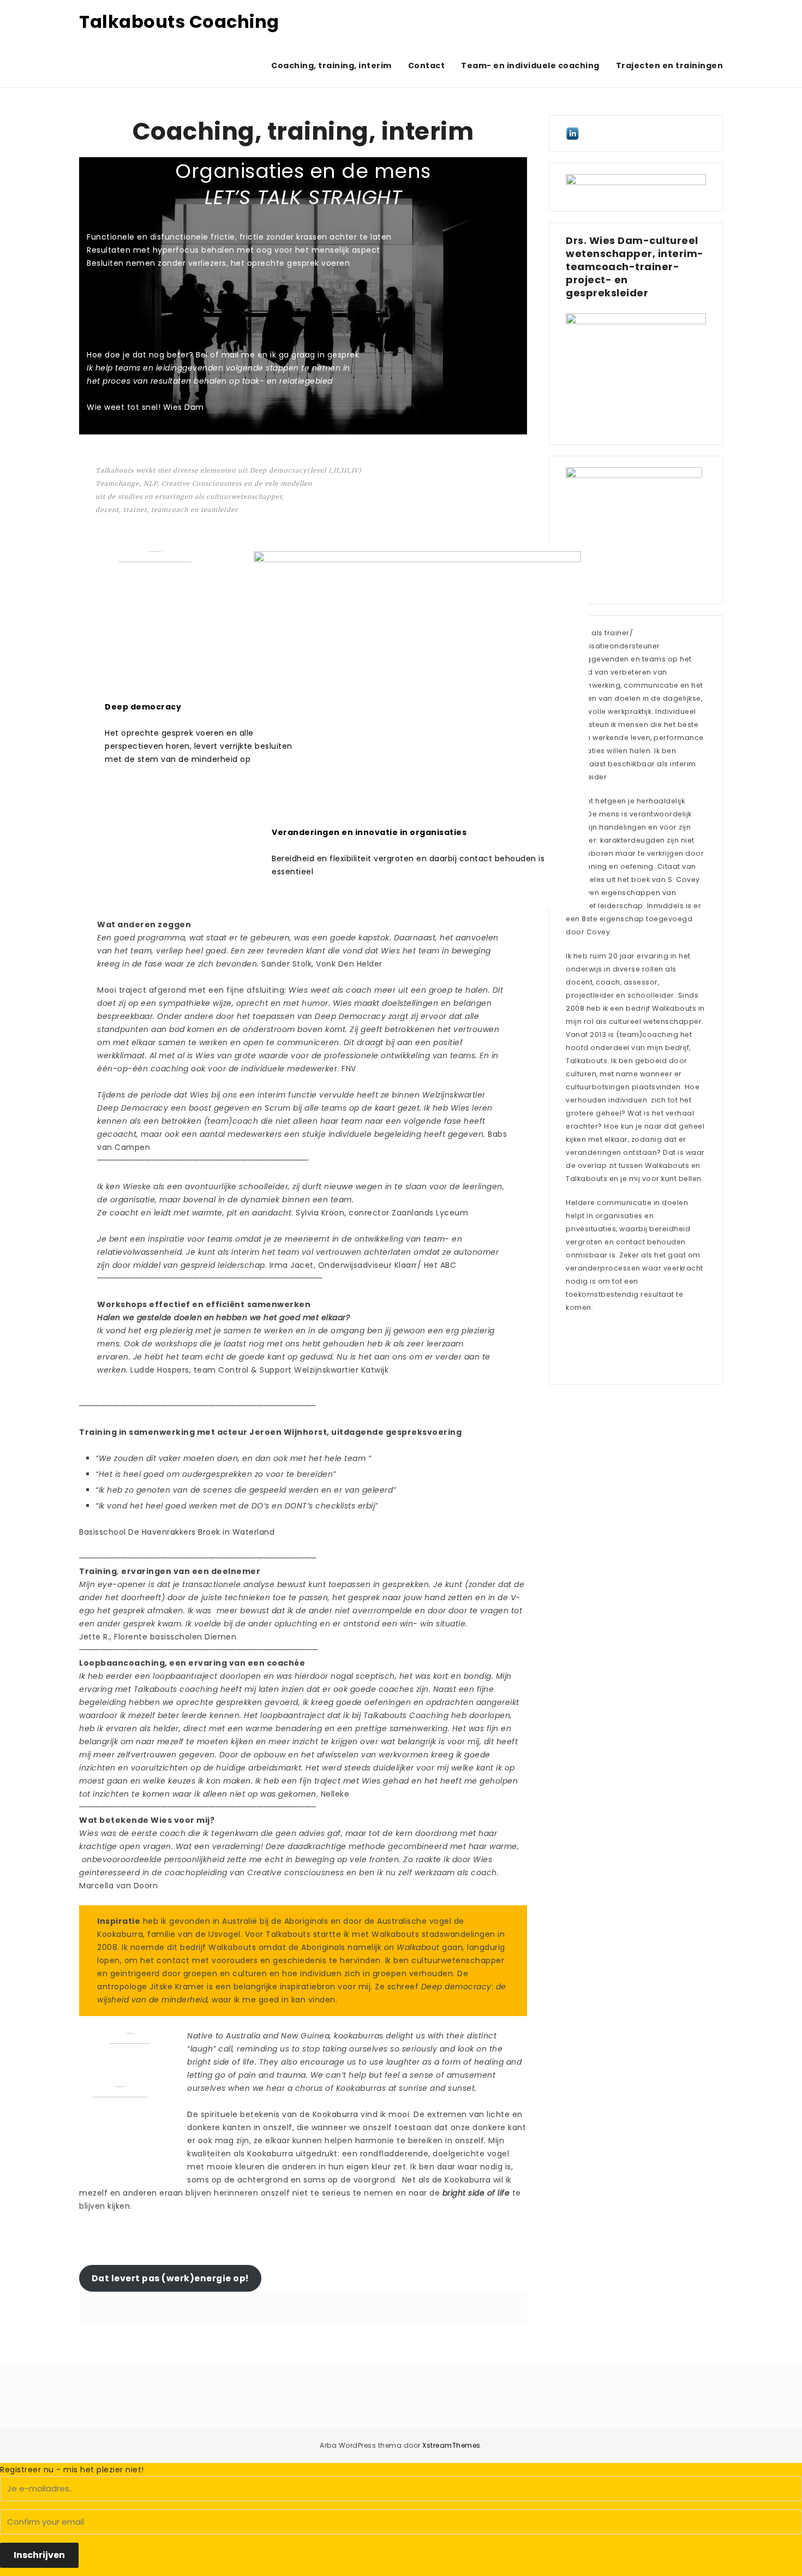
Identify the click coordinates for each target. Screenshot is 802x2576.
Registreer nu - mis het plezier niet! (72, 2470)
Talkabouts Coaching (179, 22)
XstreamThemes (451, 2445)
